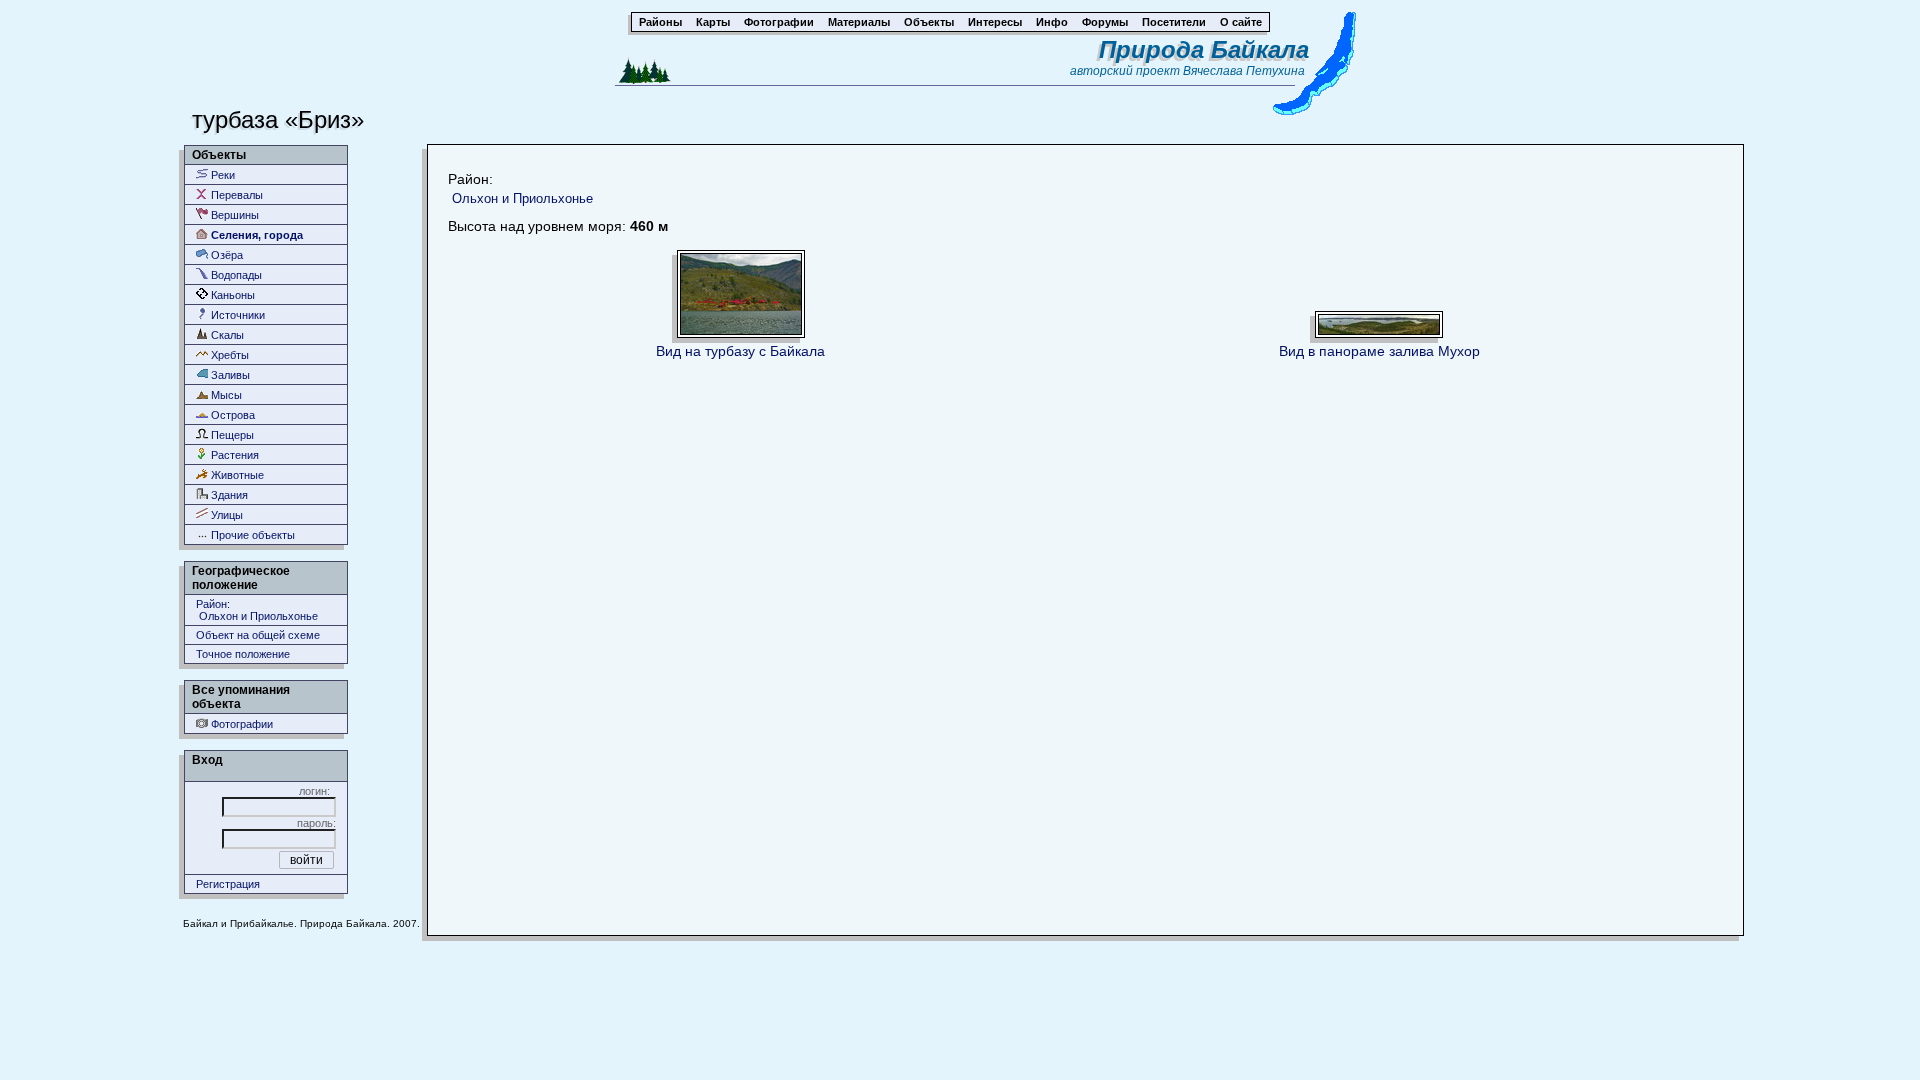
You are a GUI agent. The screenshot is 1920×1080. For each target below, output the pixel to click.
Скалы (226, 335)
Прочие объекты (251, 535)
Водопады (235, 275)
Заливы (229, 375)
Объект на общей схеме (258, 635)
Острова (231, 415)
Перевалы (235, 195)
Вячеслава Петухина (1244, 71)
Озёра (225, 255)
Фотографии (240, 724)
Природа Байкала (1204, 49)
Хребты (228, 355)
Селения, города (255, 235)
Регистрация (228, 884)
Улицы (225, 515)
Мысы (225, 395)
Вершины (233, 215)
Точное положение (243, 654)
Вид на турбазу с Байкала (740, 351)
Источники (236, 315)
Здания (228, 495)
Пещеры (231, 435)
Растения (233, 455)
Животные (236, 475)
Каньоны (231, 295)
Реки (221, 175)
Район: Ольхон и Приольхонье (257, 610)
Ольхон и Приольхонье (522, 198)
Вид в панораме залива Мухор (1379, 351)
